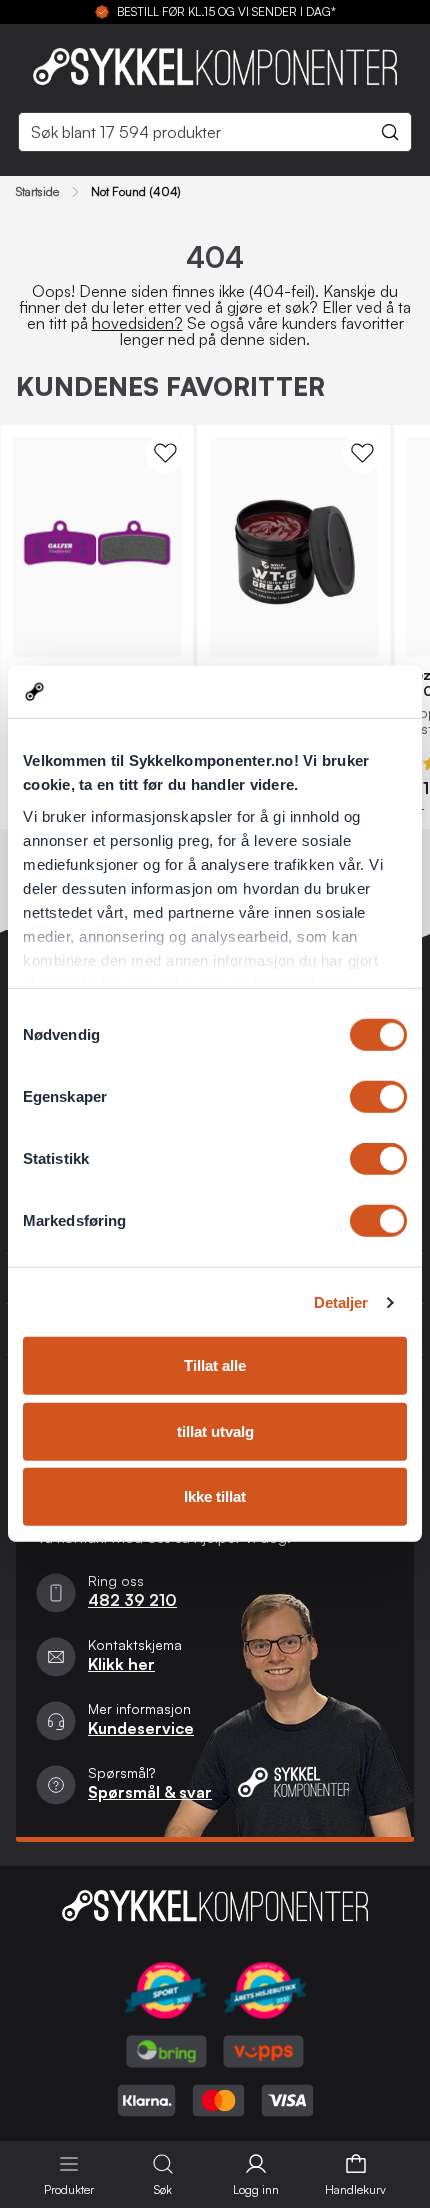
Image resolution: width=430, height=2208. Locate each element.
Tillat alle (215, 1365)
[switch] (378, 1097)
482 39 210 (132, 1600)
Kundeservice (141, 1728)
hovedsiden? (137, 323)
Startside (37, 192)
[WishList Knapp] (165, 453)
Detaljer (341, 1302)
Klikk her (121, 1664)
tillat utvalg (215, 1431)
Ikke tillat (215, 1496)
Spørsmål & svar (150, 1792)
